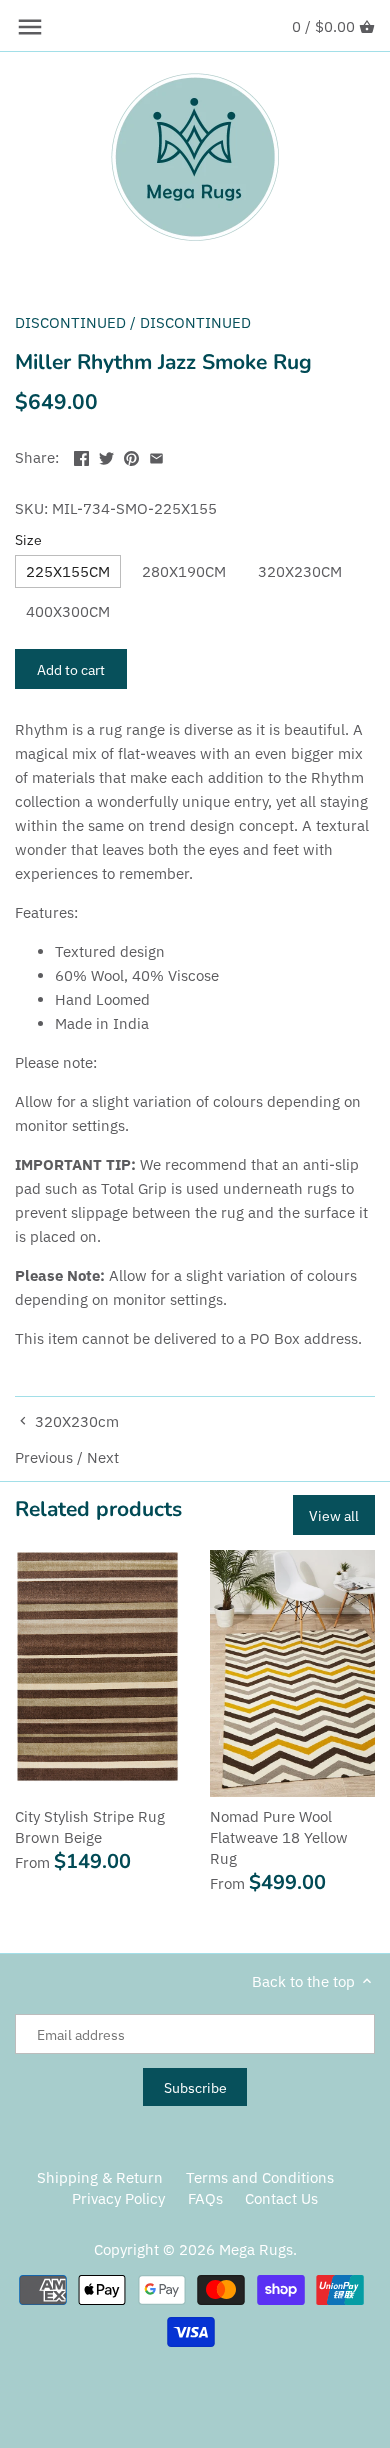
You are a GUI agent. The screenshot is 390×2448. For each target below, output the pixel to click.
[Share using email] (156, 455)
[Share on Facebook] (81, 455)
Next (103, 1457)
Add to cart (71, 669)
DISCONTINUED (70, 322)
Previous (44, 1457)
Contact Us (281, 2198)
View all (334, 1515)
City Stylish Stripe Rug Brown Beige (90, 1827)
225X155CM (68, 571)
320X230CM (300, 571)
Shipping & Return (100, 2177)
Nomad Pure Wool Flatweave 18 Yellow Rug (279, 1837)
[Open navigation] (30, 27)
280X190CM (184, 571)
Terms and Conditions (260, 2177)
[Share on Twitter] (106, 455)
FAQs (205, 2198)
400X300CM (68, 611)
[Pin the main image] (131, 455)
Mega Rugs (256, 2249)
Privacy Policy (118, 2198)
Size (28, 540)
